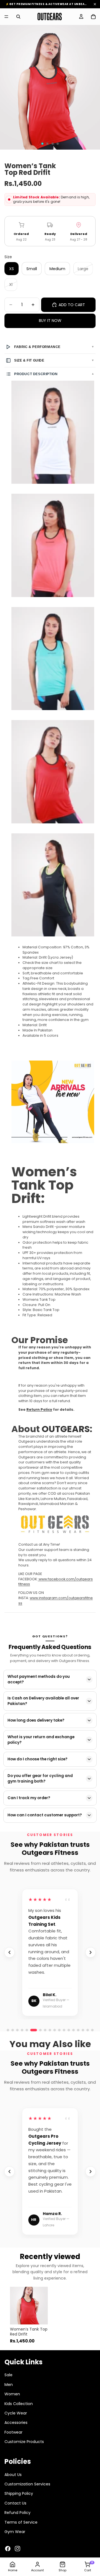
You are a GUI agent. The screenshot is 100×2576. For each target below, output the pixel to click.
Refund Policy (17, 2513)
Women (12, 2394)
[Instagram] (17, 2549)
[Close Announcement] (95, 4)
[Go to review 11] (88, 2030)
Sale (8, 2375)
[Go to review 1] (8, 2030)
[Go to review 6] (34, 2030)
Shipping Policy (19, 2493)
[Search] (18, 17)
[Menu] (6, 17)
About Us (13, 2474)
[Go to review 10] (83, 2030)
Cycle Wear (16, 2413)
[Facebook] (8, 2549)
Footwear (13, 2432)
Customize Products (24, 2442)
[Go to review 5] (27, 2030)
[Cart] (93, 17)
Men (9, 2385)
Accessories (16, 2423)
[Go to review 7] (69, 2030)
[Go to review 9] (78, 2030)
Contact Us (15, 2503)
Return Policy (39, 1409)
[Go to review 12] (92, 2030)
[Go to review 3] (17, 2030)
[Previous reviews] (9, 1952)
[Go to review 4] (22, 2030)
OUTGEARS (66, 1429)
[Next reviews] (91, 1952)
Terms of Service (21, 2522)
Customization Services (27, 2484)
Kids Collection (19, 2403)
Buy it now (50, 321)
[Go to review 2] (13, 2030)
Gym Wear (15, 2532)
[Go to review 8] (73, 2030)
